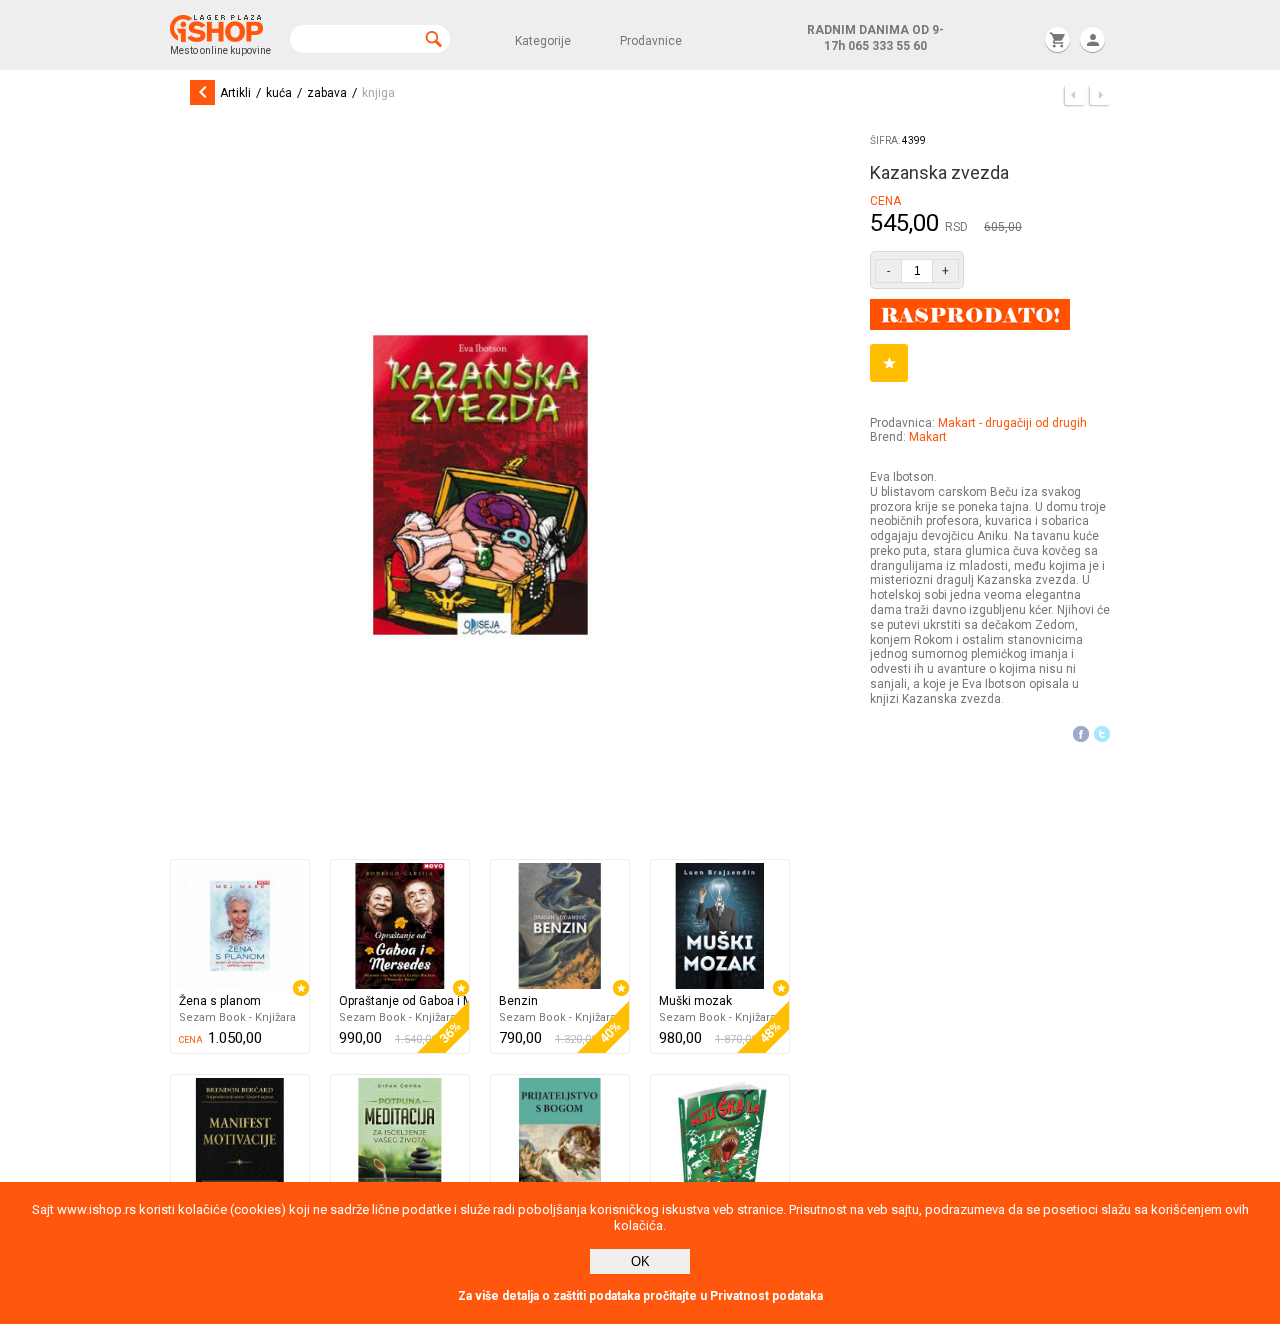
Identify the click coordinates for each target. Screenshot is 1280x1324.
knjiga (378, 93)
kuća (279, 93)
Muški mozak (695, 1001)
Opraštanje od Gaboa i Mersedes (404, 1001)
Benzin (518, 1001)
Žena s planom (220, 1001)
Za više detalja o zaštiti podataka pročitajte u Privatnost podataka (640, 1296)
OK (640, 1261)
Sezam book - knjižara (237, 1017)
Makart (928, 437)
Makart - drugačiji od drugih (1012, 423)
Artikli (235, 93)
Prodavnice (651, 41)
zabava (327, 93)
